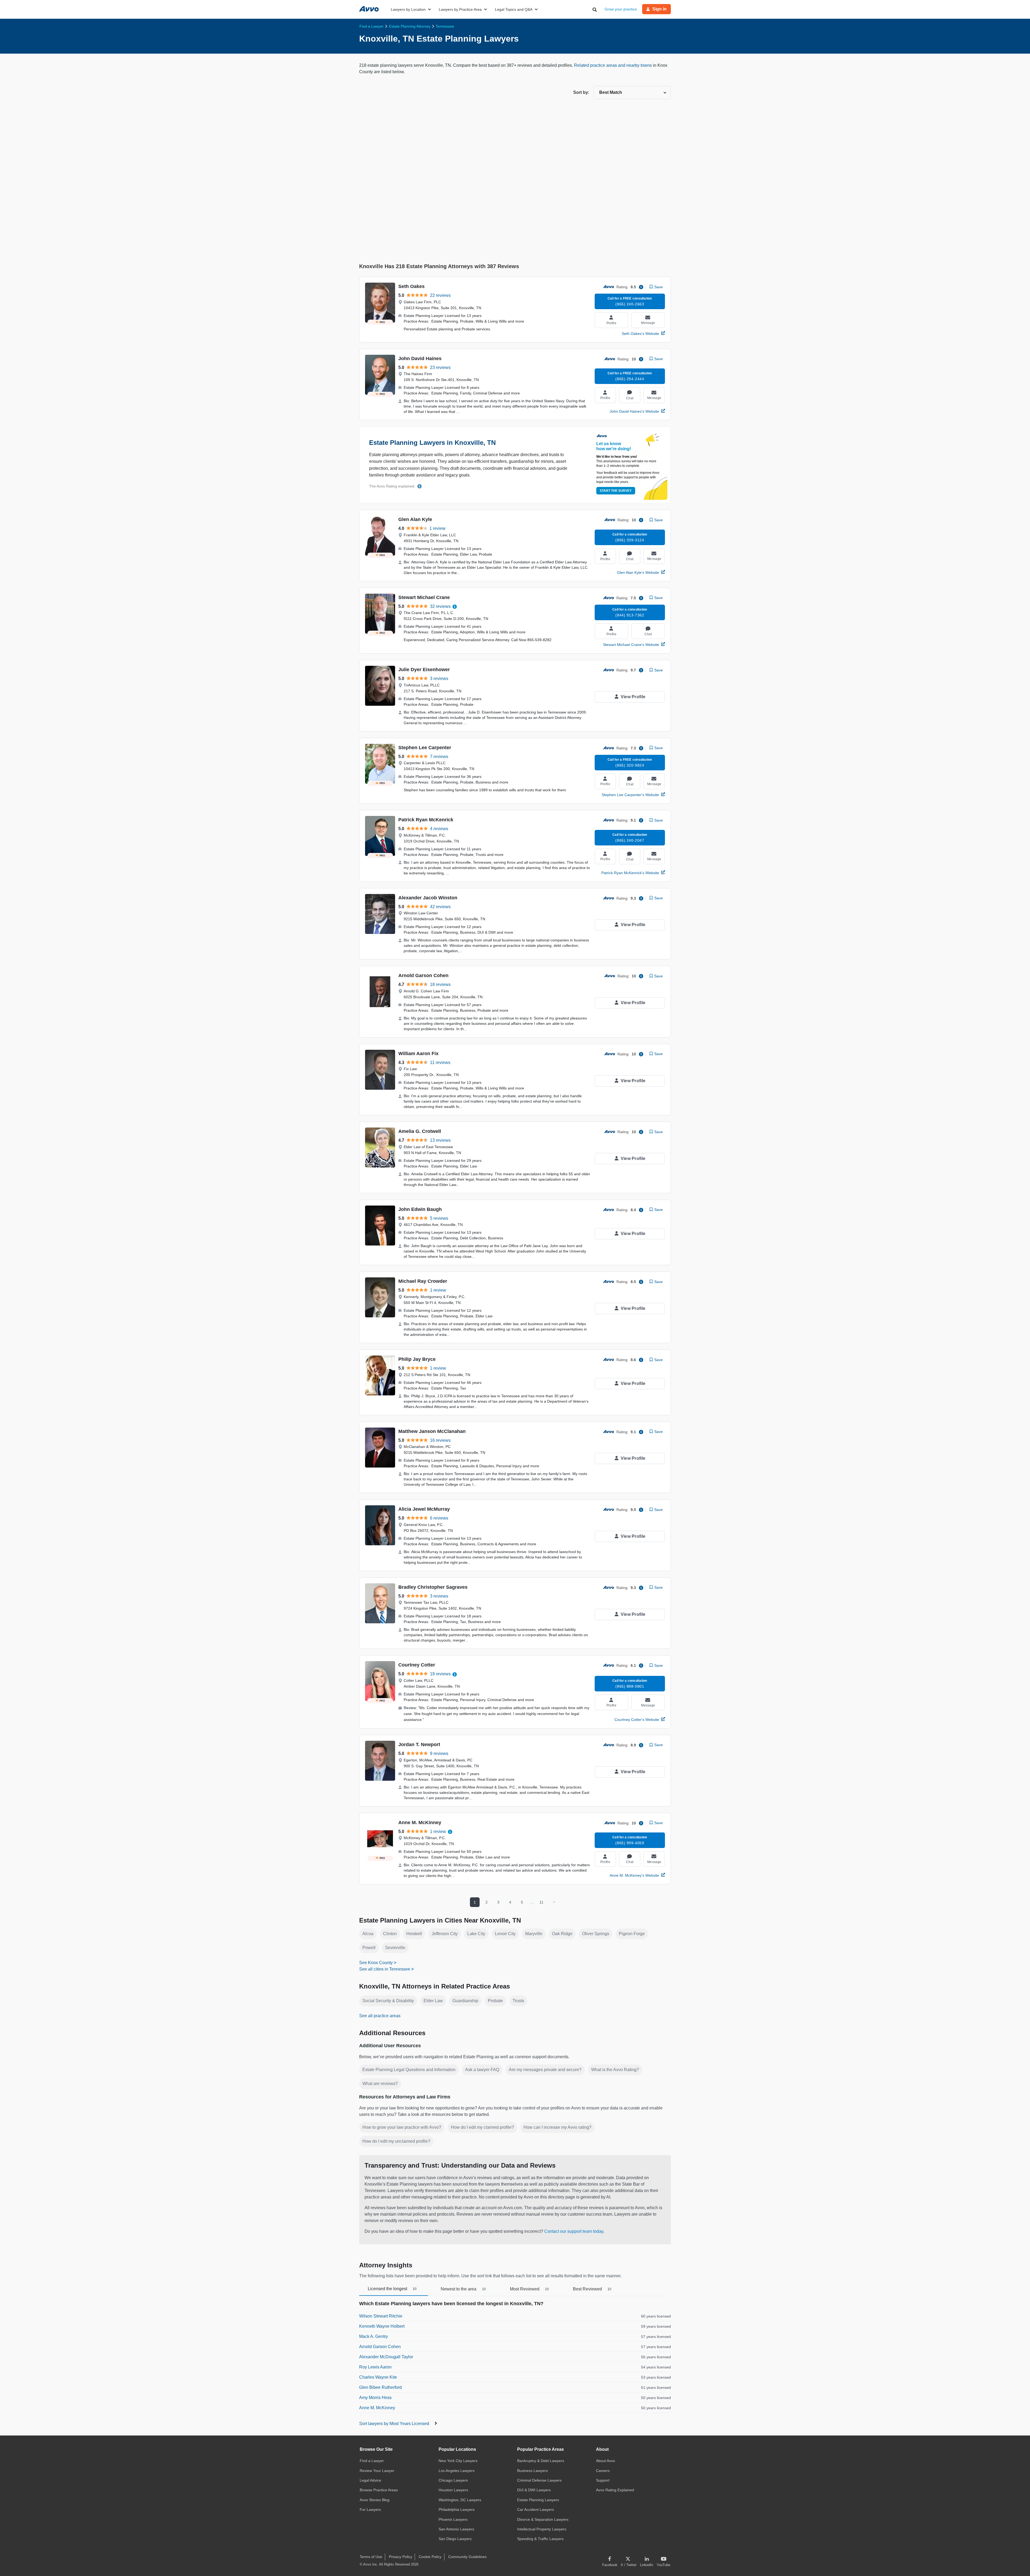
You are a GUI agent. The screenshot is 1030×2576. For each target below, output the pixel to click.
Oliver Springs (596, 1934)
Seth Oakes (411, 286)
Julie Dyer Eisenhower (424, 670)
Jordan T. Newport (419, 1745)
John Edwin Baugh (420, 1209)
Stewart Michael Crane (424, 597)
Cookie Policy (430, 2557)
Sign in (659, 9)
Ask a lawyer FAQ (482, 2070)
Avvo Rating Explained (615, 2490)
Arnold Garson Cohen (423, 975)
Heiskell (414, 1934)
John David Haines (420, 359)
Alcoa (368, 1934)
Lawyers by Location (408, 9)
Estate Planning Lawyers (538, 2500)
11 (541, 1902)
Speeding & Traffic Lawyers (540, 2539)
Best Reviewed (592, 2289)
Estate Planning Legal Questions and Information (409, 2070)
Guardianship (465, 2001)
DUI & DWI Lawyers (534, 2490)
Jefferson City (445, 1934)
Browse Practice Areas (379, 2490)
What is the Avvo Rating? (615, 2070)
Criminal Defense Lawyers (539, 2480)
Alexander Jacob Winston (428, 898)
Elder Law (433, 2001)
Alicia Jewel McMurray (424, 1509)
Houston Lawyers (453, 2490)
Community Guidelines (467, 2557)
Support (603, 2480)
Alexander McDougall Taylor (386, 2357)
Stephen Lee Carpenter (425, 748)
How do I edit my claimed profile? (482, 2127)
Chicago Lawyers (453, 2480)
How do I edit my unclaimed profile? (396, 2141)
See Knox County (376, 1963)
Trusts (518, 2001)
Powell (369, 1948)
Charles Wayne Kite (378, 2377)
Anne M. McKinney (420, 1823)
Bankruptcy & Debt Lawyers (541, 2461)
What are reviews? (380, 2084)
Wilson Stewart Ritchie (381, 2316)
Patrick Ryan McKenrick (426, 820)
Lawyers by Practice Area (460, 9)
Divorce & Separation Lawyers (543, 2519)
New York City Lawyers (458, 2461)
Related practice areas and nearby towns (613, 65)
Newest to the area (463, 2289)
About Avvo (606, 2461)
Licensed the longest (392, 2289)
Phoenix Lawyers (453, 2519)
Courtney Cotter (417, 1665)
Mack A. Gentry (374, 2336)
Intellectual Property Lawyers (542, 2529)
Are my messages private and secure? (545, 2070)
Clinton (390, 1934)
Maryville (534, 1934)
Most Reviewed (529, 2289)
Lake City (476, 1934)
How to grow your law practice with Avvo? (402, 2127)
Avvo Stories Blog (375, 2500)
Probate (495, 2001)
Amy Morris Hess (375, 2398)
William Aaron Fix (418, 1054)
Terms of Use (371, 2557)
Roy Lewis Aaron (375, 2367)
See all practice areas (380, 2016)
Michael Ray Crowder (423, 1281)
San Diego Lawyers (455, 2539)
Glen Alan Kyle (415, 519)
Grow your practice (621, 9)
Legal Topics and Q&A (514, 9)
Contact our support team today (574, 2231)
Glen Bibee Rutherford (380, 2387)
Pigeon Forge (632, 1934)
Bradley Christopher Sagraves (433, 1587)
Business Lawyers (532, 2471)
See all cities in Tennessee (385, 1969)
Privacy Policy (401, 2557)
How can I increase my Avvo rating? (558, 2127)
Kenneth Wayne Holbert (382, 2326)
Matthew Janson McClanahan (432, 1431)
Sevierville (395, 1948)
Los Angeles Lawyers (457, 2471)
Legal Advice (370, 2480)
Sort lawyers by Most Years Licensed (395, 2424)
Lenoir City (505, 1934)
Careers (603, 2471)
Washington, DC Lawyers (460, 2500)
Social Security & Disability (388, 2001)
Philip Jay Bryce (417, 1359)
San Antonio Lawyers (456, 2529)
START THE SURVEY (616, 491)
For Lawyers (370, 2510)
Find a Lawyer (372, 2461)
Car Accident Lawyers (536, 2510)
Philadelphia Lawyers (457, 2510)
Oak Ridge (562, 1934)
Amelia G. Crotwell (420, 1131)
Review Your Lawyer (377, 2471)
